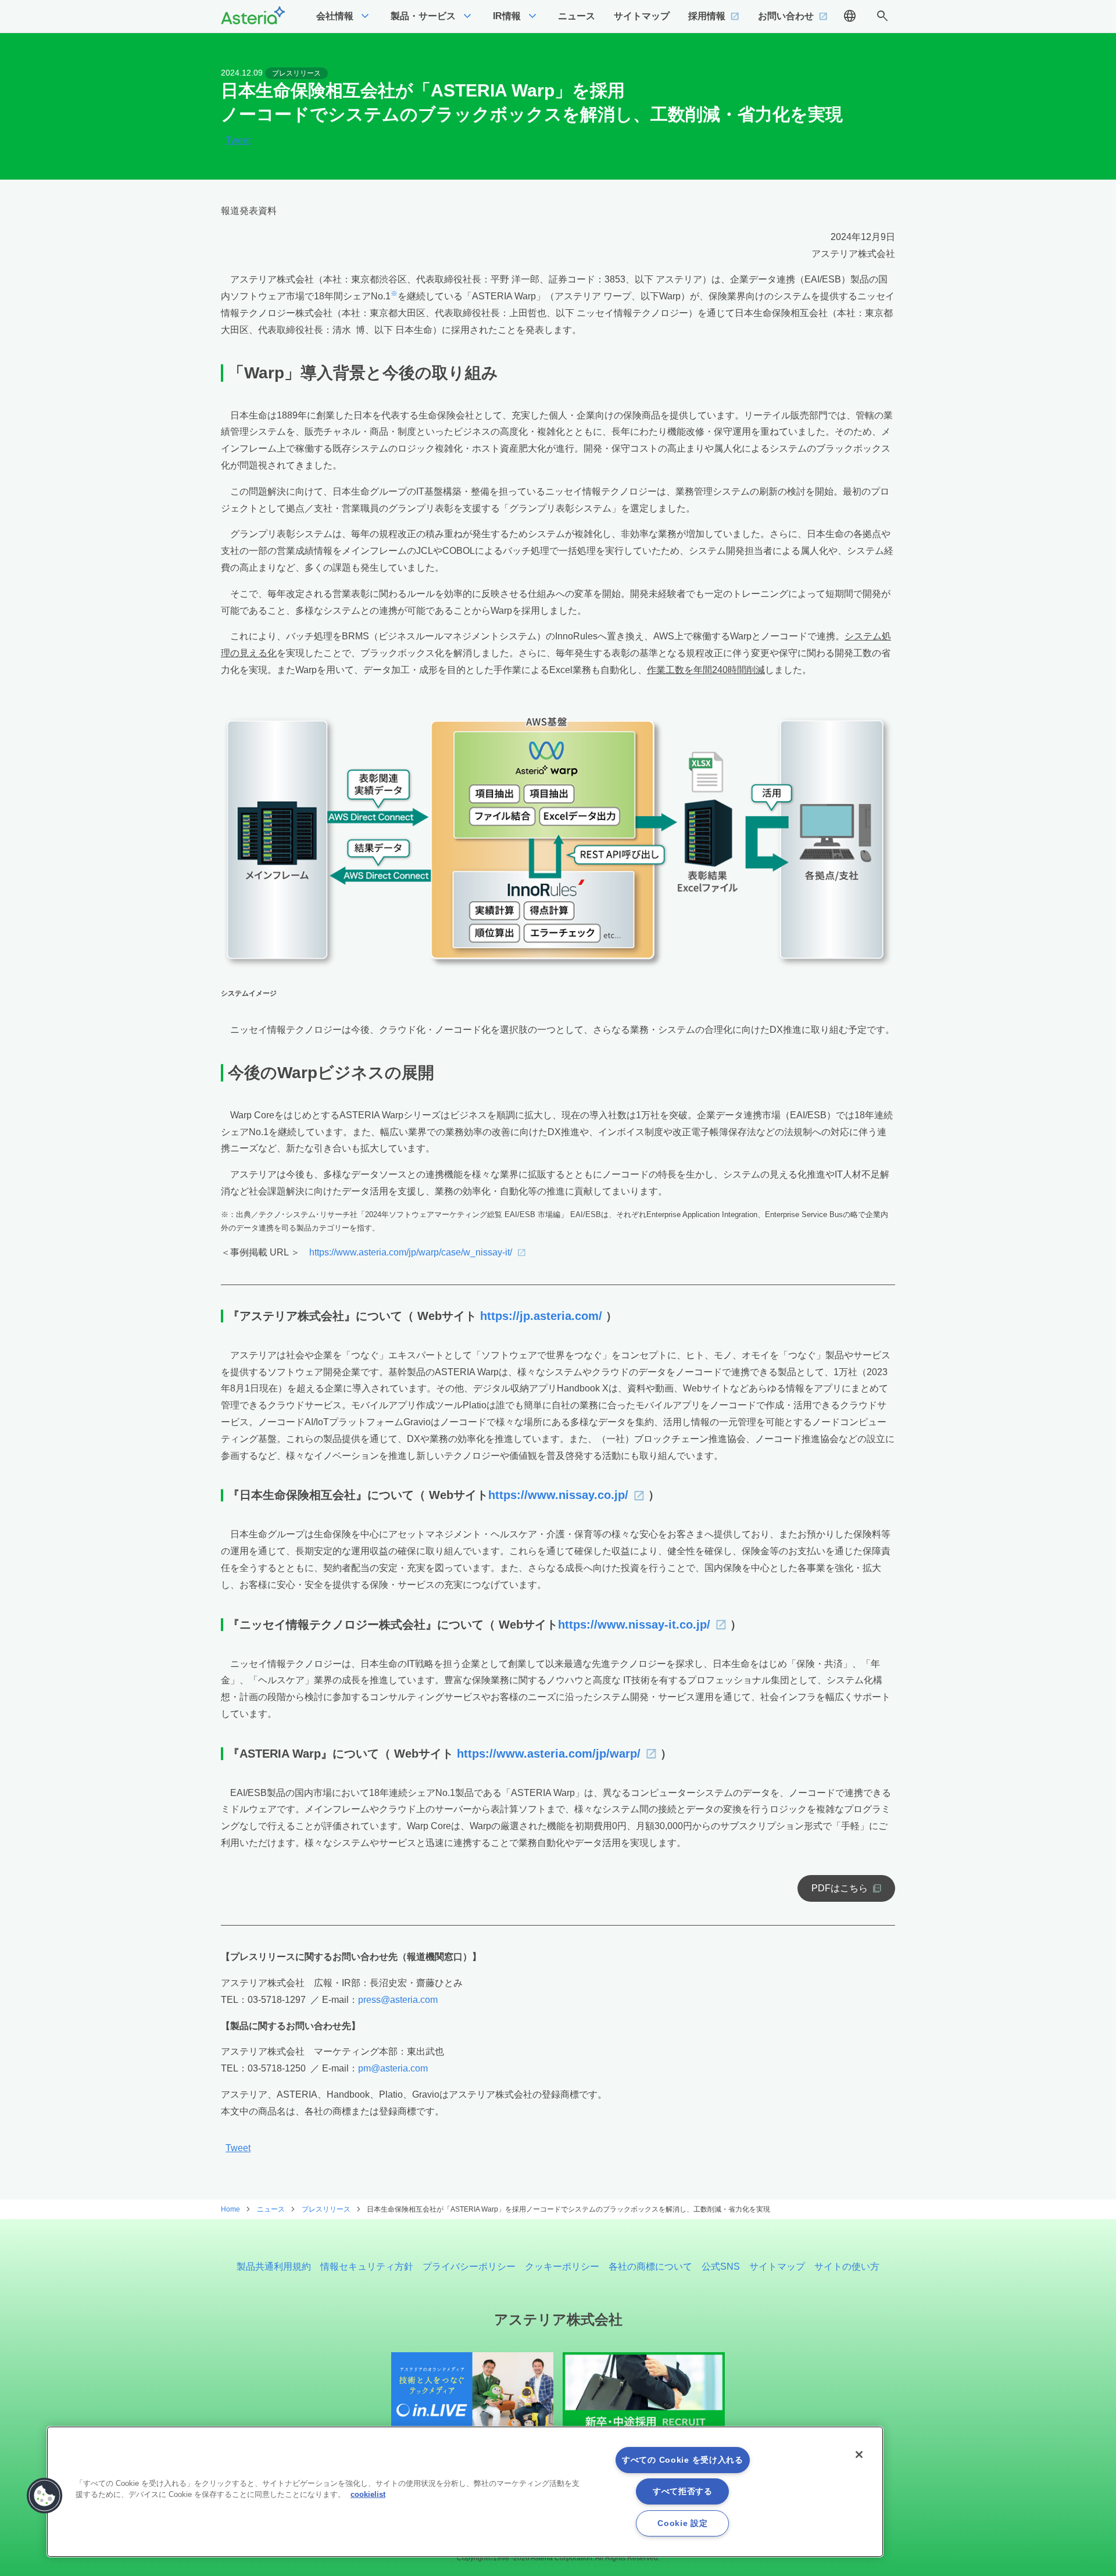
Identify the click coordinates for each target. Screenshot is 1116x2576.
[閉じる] (859, 2455)
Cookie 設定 (682, 2523)
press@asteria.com (398, 2000)
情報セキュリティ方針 (367, 2266)
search (882, 16)
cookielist (368, 2494)
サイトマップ (777, 2266)
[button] (45, 2496)
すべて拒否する (683, 2491)
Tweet (238, 141)
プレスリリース (296, 73)
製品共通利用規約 (274, 2266)
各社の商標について (650, 2266)
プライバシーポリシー (469, 2266)
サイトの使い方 (847, 2266)
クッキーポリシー (562, 2266)
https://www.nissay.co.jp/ (558, 1495)
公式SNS (721, 2266)
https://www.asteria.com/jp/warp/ (549, 1754)
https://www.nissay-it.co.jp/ (634, 1625)
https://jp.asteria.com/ (541, 1316)
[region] (465, 2492)
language (850, 16)
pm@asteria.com (393, 2068)
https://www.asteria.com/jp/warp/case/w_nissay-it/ (411, 1252)
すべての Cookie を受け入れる (683, 2460)
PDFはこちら (840, 1888)
